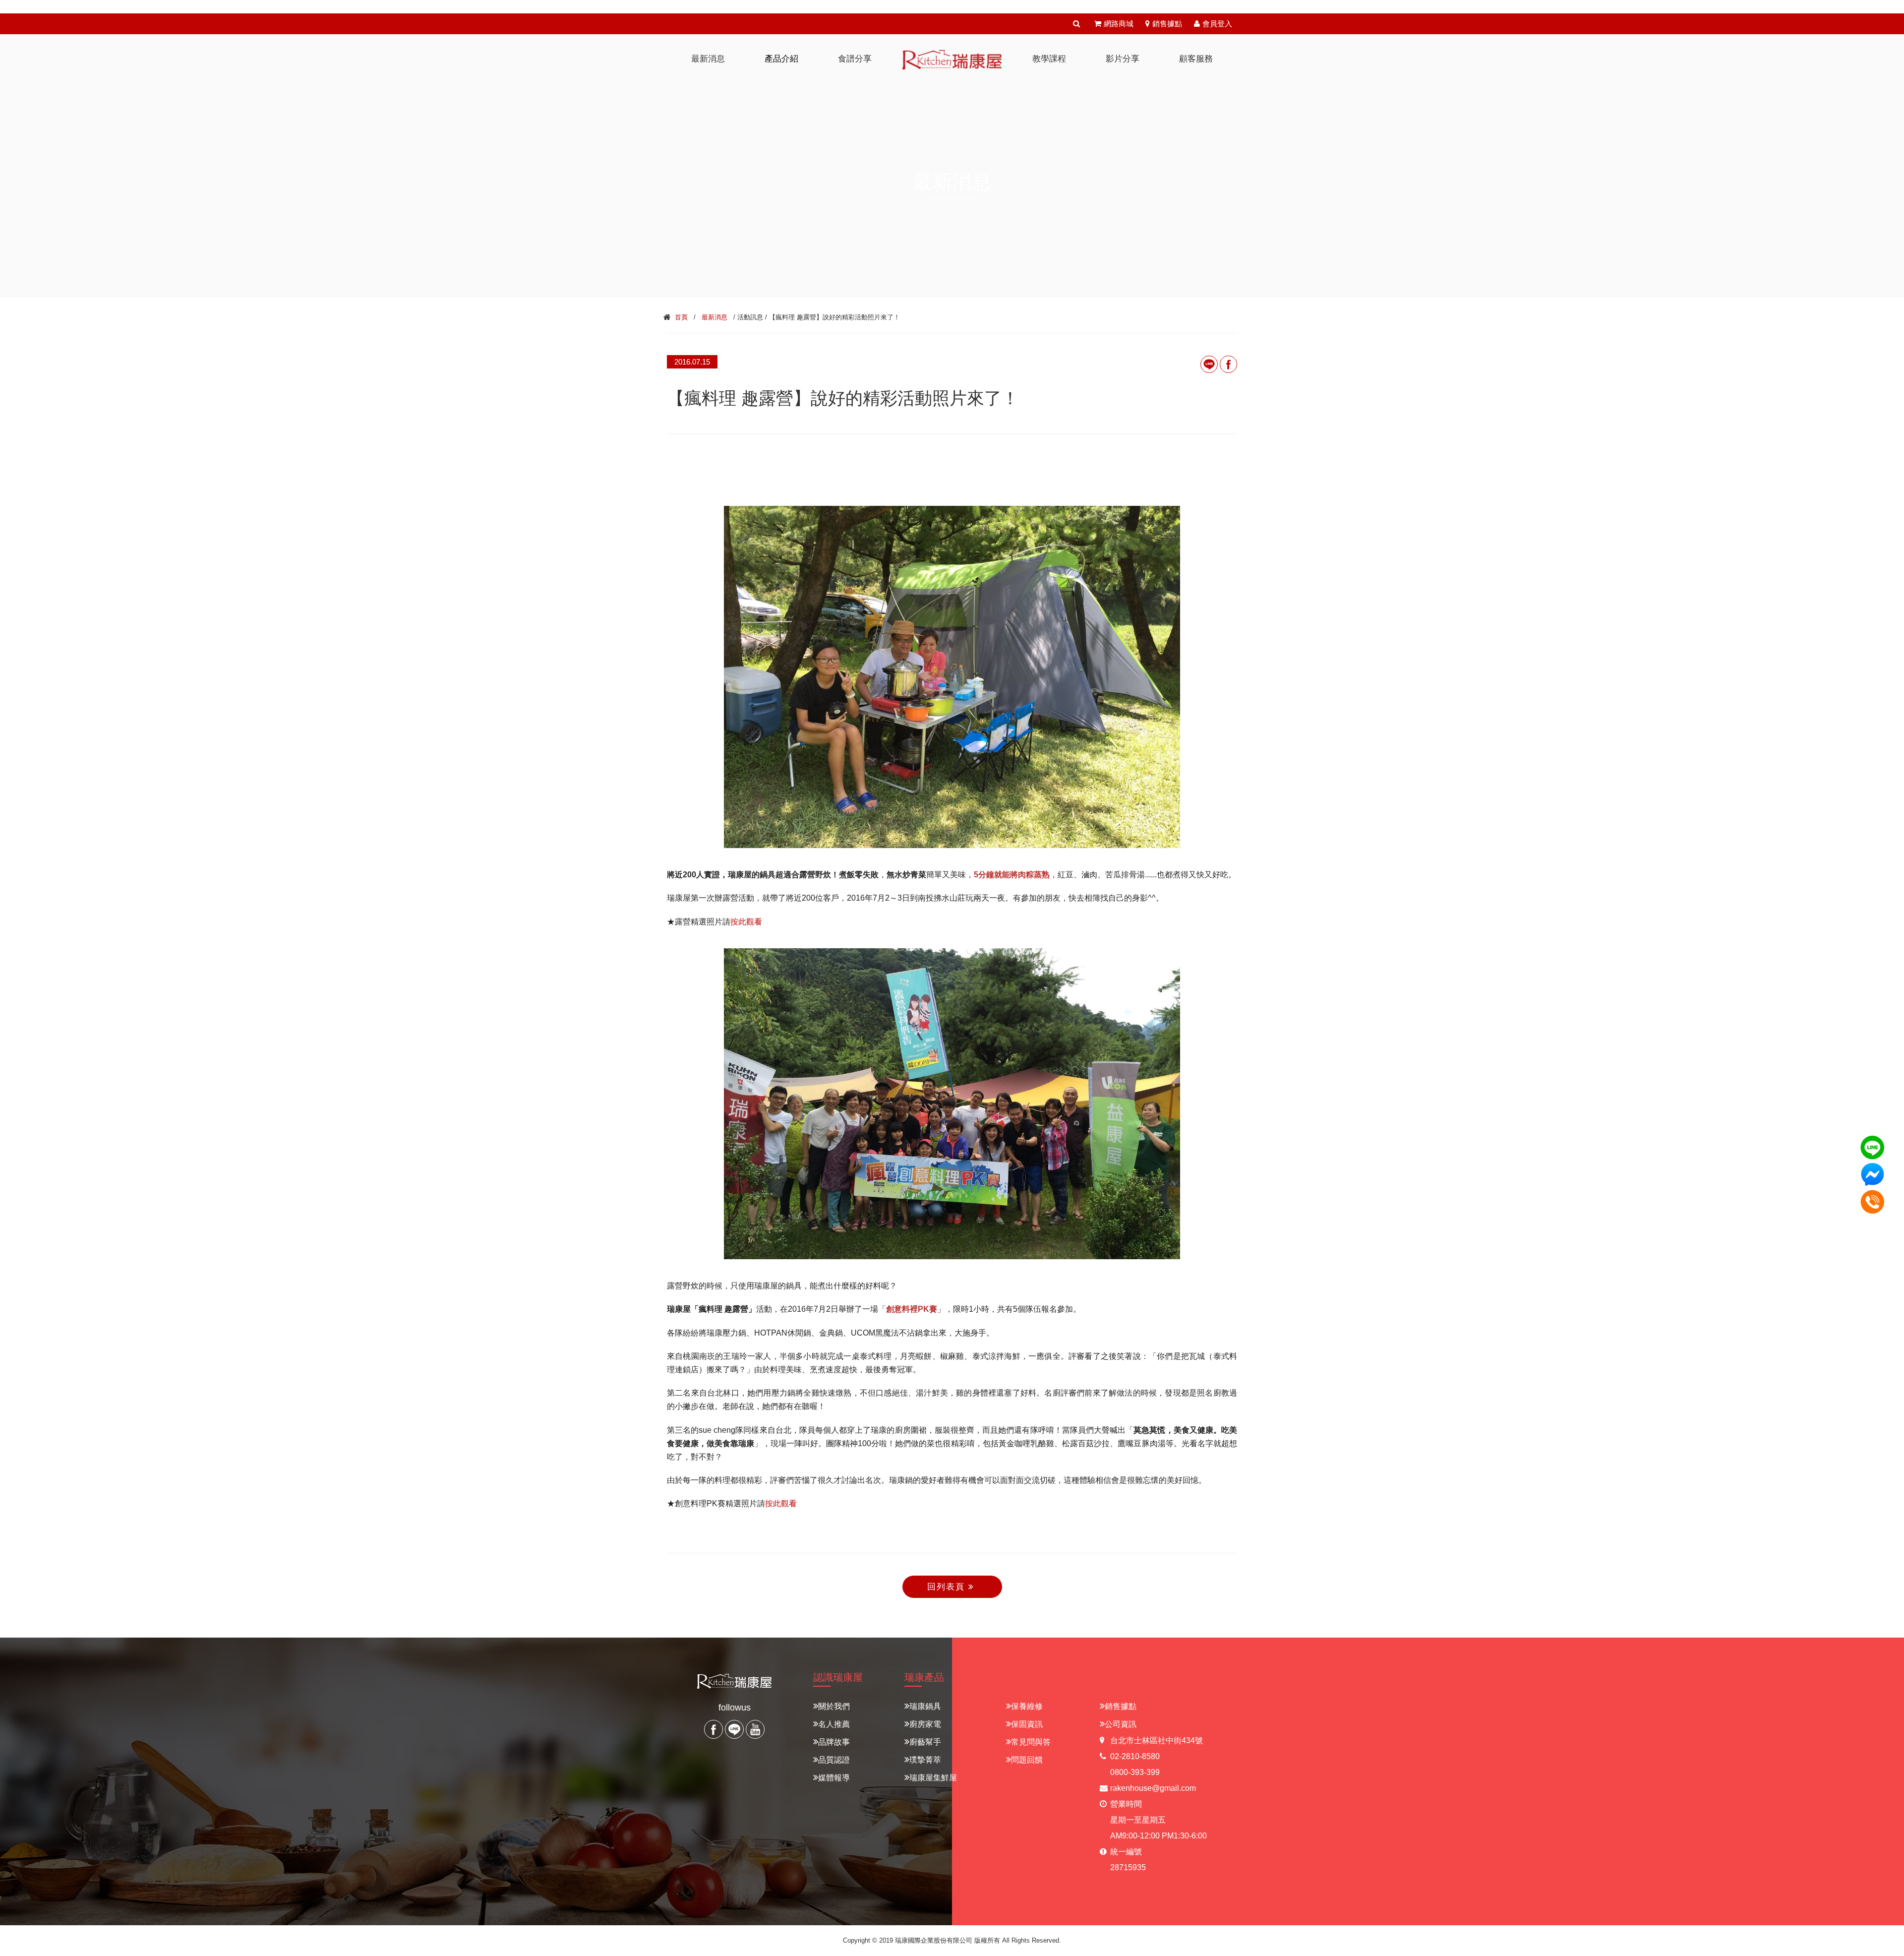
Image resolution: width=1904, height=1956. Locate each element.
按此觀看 (746, 922)
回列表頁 (948, 1587)
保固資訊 (1027, 1724)
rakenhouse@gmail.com (1153, 1788)
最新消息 (714, 317)
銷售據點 (1167, 24)
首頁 (681, 317)
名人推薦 (834, 1724)
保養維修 (1027, 1706)
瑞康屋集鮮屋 (933, 1778)
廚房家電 (925, 1724)
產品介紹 (781, 59)
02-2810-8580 (1135, 1756)
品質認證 (834, 1760)
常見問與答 (1031, 1742)
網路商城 (1119, 24)
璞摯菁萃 (925, 1760)
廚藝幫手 (925, 1742)
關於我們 (834, 1706)
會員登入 (1217, 24)
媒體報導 (834, 1778)
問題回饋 (1027, 1760)
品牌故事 (834, 1742)
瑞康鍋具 (925, 1706)
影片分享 (1123, 59)
